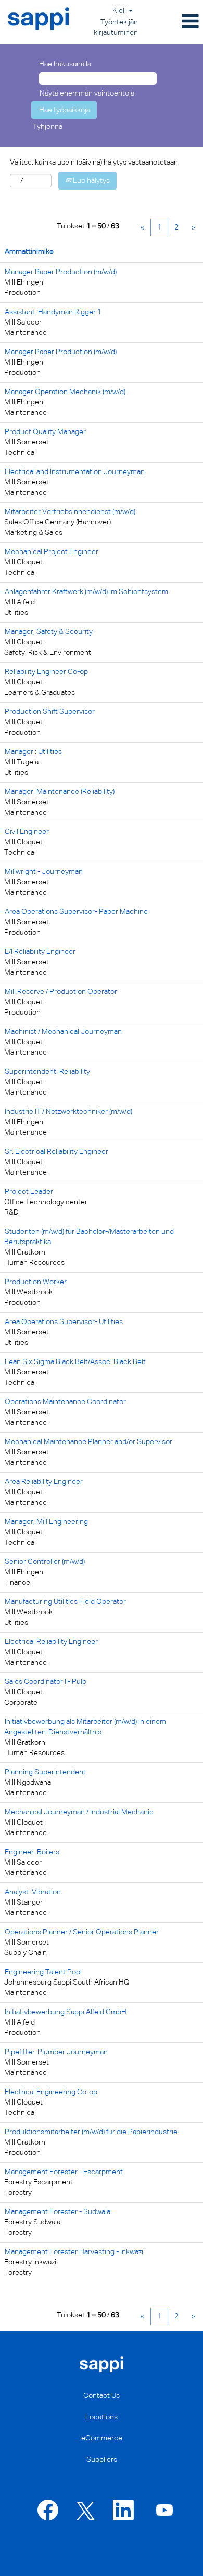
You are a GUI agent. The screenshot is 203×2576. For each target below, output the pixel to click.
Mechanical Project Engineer (52, 552)
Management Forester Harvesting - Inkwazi (74, 2252)
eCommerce (102, 2438)
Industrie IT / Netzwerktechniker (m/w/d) (68, 1112)
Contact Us (102, 2396)
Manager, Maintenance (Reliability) (60, 792)
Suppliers (102, 2460)
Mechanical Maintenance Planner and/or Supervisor (88, 1442)
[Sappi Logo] (102, 2364)
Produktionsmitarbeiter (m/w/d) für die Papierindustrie (91, 2132)
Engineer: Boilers (32, 1852)
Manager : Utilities (33, 752)
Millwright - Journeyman (44, 872)
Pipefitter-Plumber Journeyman (56, 2052)
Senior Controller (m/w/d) (45, 1562)
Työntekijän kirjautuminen (116, 28)
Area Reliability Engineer (44, 1482)
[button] (173, 22)
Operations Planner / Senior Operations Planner (82, 1932)
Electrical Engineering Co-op (51, 2092)
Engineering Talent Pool (43, 1972)
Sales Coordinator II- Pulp (46, 1682)
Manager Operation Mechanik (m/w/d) (65, 392)
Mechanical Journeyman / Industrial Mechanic (79, 1812)
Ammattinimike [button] (29, 252)
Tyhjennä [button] (48, 127)
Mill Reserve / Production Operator (61, 992)
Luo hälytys (91, 181)
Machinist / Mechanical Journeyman (63, 1032)
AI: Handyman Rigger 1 (53, 312)
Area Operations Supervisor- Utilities (64, 1322)
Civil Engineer (27, 832)
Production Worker (36, 1282)
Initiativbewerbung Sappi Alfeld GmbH (66, 2012)
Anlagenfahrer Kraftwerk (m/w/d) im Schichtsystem (86, 592)
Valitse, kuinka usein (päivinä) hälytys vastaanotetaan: (95, 163)
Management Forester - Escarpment (64, 2172)
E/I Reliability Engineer (40, 952)
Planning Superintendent (45, 1772)
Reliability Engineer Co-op (46, 672)
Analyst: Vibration (33, 1892)
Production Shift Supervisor (50, 712)
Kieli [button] (120, 11)
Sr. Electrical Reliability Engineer (56, 1152)
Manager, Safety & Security (49, 632)
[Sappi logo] (39, 19)
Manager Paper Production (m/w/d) (61, 272)
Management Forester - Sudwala (58, 2212)
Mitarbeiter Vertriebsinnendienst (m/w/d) (70, 512)
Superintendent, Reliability (47, 1072)
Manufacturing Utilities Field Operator (65, 1602)
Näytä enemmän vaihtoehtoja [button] (87, 93)
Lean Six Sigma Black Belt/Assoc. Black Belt (75, 1362)
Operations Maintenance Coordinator (65, 1402)
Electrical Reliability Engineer (51, 1642)
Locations (102, 2417)
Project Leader (29, 1192)
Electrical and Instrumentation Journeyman (75, 472)
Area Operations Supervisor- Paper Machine (76, 912)
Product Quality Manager (45, 432)
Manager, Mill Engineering (46, 1522)
